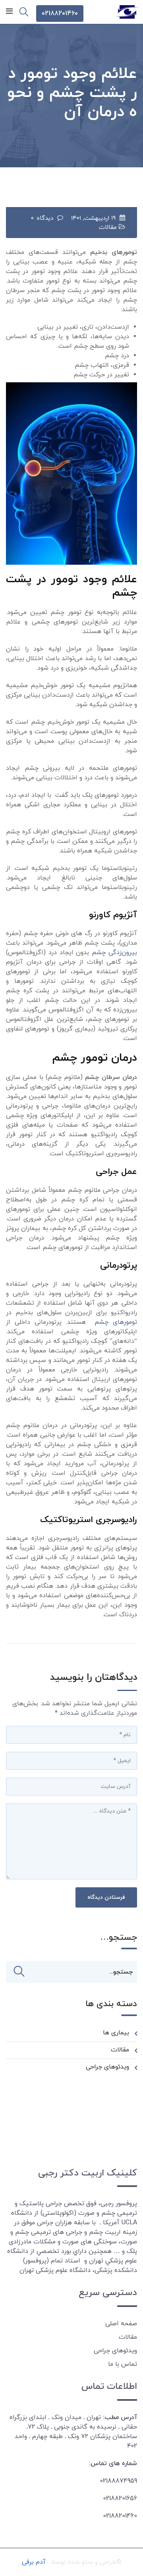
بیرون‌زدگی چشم (114, 953)
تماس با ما (123, 2364)
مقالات (108, 228)
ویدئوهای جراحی (107, 2067)
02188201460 (60, 14)
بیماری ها (116, 2033)
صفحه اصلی (121, 2324)
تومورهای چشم (116, 1322)
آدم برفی (34, 2562)
